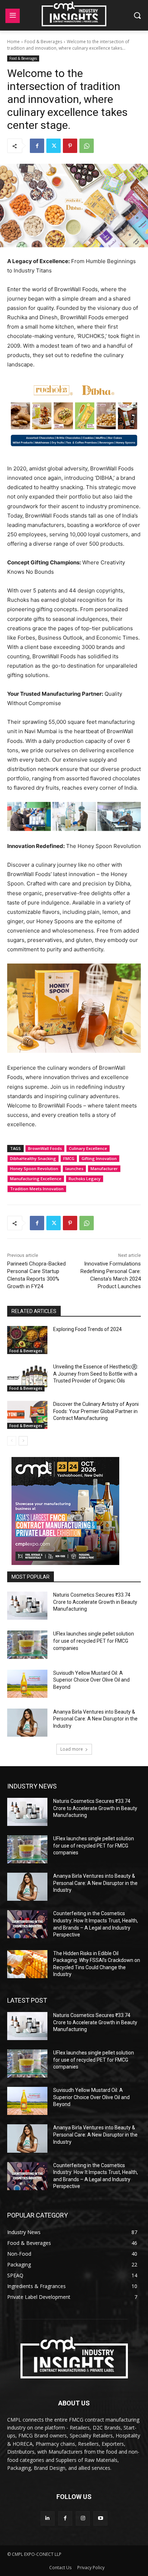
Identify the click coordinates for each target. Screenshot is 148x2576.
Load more (72, 1749)
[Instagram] (83, 2518)
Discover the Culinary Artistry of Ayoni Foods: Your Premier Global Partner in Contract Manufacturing (96, 1411)
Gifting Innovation (99, 1158)
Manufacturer (104, 1169)
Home (13, 42)
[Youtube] (100, 2518)
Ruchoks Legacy (85, 1179)
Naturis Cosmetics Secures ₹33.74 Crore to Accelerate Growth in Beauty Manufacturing (95, 1602)
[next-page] (23, 1441)
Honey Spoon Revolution (34, 1169)
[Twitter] (54, 146)
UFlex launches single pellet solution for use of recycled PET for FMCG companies (94, 1641)
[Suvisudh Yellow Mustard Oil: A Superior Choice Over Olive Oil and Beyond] (27, 1684)
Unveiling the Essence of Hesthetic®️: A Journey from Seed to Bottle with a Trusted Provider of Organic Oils (96, 1374)
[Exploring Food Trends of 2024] (27, 1340)
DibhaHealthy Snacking (33, 1158)
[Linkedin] (48, 2518)
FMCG (69, 1158)
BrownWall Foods (45, 1148)
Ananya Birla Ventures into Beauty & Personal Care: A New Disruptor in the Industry (95, 1719)
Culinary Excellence (88, 1148)
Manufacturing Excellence (36, 1179)
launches (74, 1169)
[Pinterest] (70, 146)
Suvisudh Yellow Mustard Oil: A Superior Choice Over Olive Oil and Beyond (91, 1680)
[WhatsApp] (87, 146)
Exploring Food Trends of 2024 (87, 1329)
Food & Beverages (43, 42)
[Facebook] (37, 146)
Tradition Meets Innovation (37, 1189)
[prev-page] (12, 1441)
